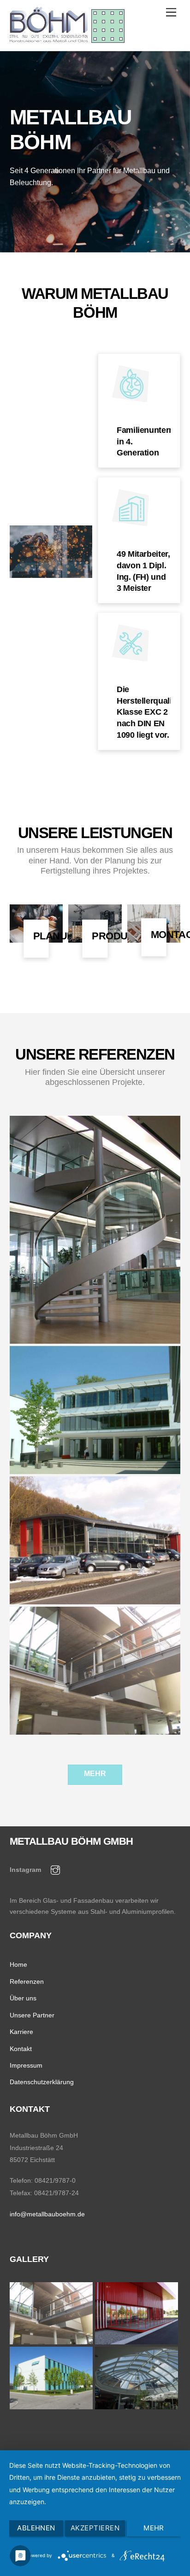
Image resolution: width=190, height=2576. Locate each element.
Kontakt (21, 2049)
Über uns (23, 1998)
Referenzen (27, 1982)
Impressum (26, 2065)
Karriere (21, 2032)
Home (18, 1964)
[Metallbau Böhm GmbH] (67, 39)
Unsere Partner (32, 2015)
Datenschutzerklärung (42, 2082)
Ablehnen (36, 2528)
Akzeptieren (95, 2528)
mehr (95, 1774)
